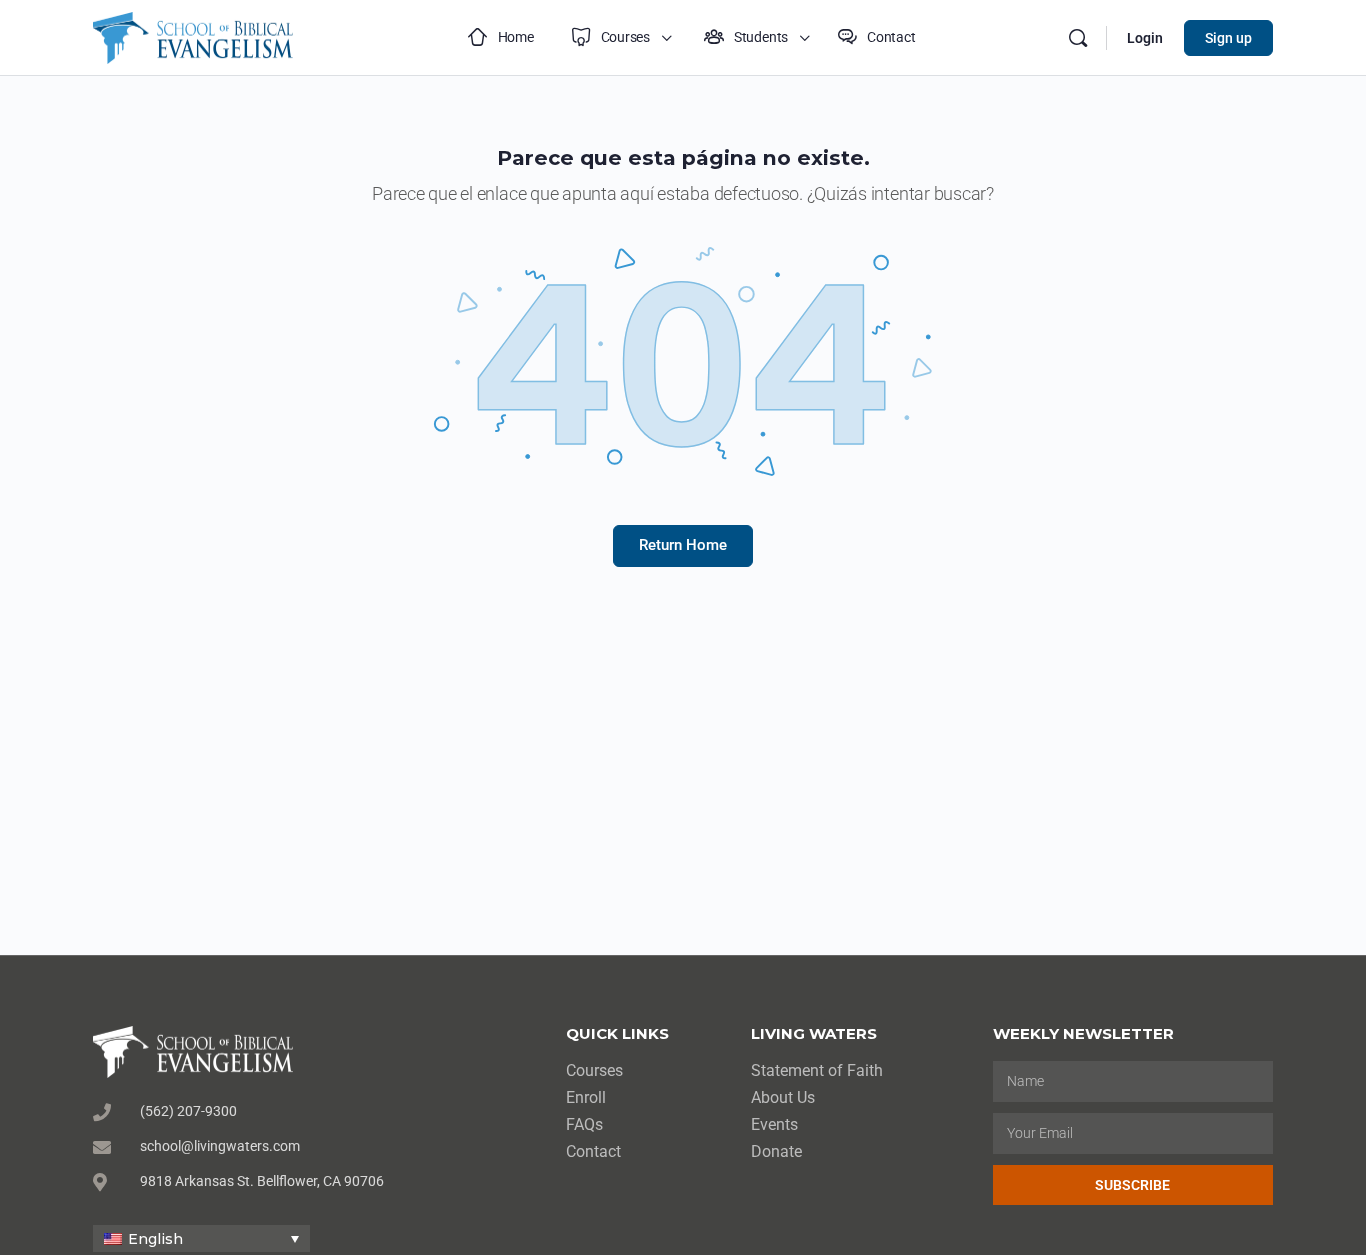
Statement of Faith (817, 1070)
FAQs (584, 1124)
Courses (594, 1070)
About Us (783, 1097)
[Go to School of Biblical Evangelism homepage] (193, 35)
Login (1145, 38)
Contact (593, 1151)
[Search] (1078, 38)
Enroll (586, 1097)
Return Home (683, 545)
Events (774, 1124)
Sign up (1228, 38)
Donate (776, 1151)
